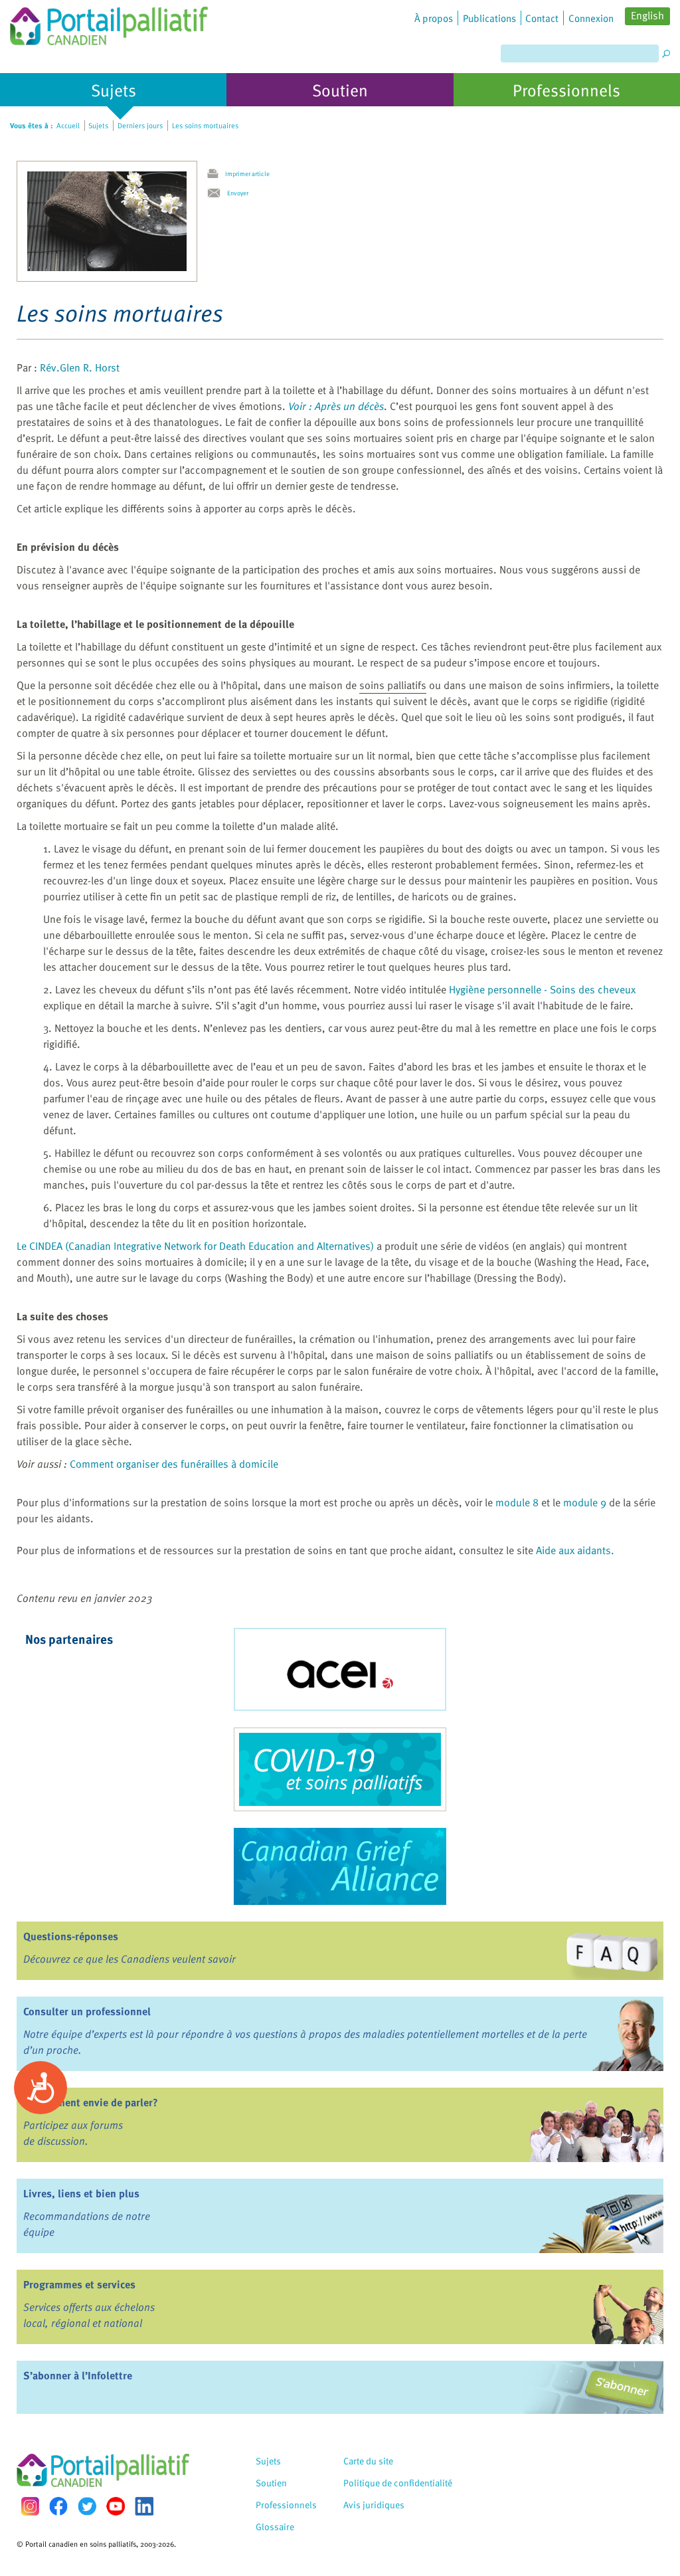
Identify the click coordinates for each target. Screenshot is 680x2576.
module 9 (585, 1502)
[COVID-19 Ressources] (340, 1769)
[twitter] (87, 2506)
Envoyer (238, 193)
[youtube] (116, 2506)
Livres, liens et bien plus (81, 2193)
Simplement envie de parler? (91, 2102)
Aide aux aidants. (575, 1550)
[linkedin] (144, 2506)
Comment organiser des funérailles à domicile (174, 1464)
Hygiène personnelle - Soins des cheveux (542, 989)
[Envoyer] (217, 193)
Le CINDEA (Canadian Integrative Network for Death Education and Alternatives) (195, 1246)
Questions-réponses (71, 1936)
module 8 (517, 1502)
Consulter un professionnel (87, 2011)
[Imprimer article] (216, 174)
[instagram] (30, 2506)
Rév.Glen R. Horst (80, 367)
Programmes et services (79, 2284)
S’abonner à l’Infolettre (78, 2375)
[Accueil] (109, 23)
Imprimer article (247, 173)
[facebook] (58, 2506)
